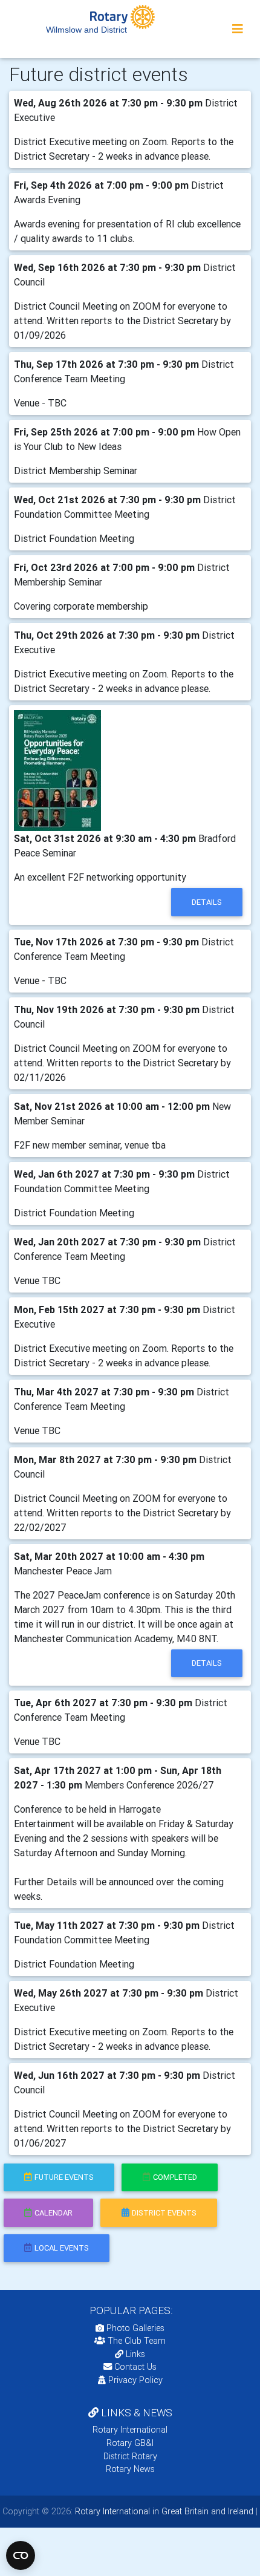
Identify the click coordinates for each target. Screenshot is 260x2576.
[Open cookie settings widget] (21, 2555)
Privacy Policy (135, 2380)
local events (62, 2248)
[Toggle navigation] (238, 29)
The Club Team (137, 2341)
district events (164, 2213)
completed (175, 2177)
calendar (54, 2213)
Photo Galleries (134, 2328)
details (207, 902)
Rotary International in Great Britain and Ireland (163, 2511)
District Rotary (130, 2456)
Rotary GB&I (130, 2443)
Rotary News (130, 2469)
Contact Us (134, 2367)
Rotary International (130, 2430)
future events (64, 2177)
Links (135, 2354)
